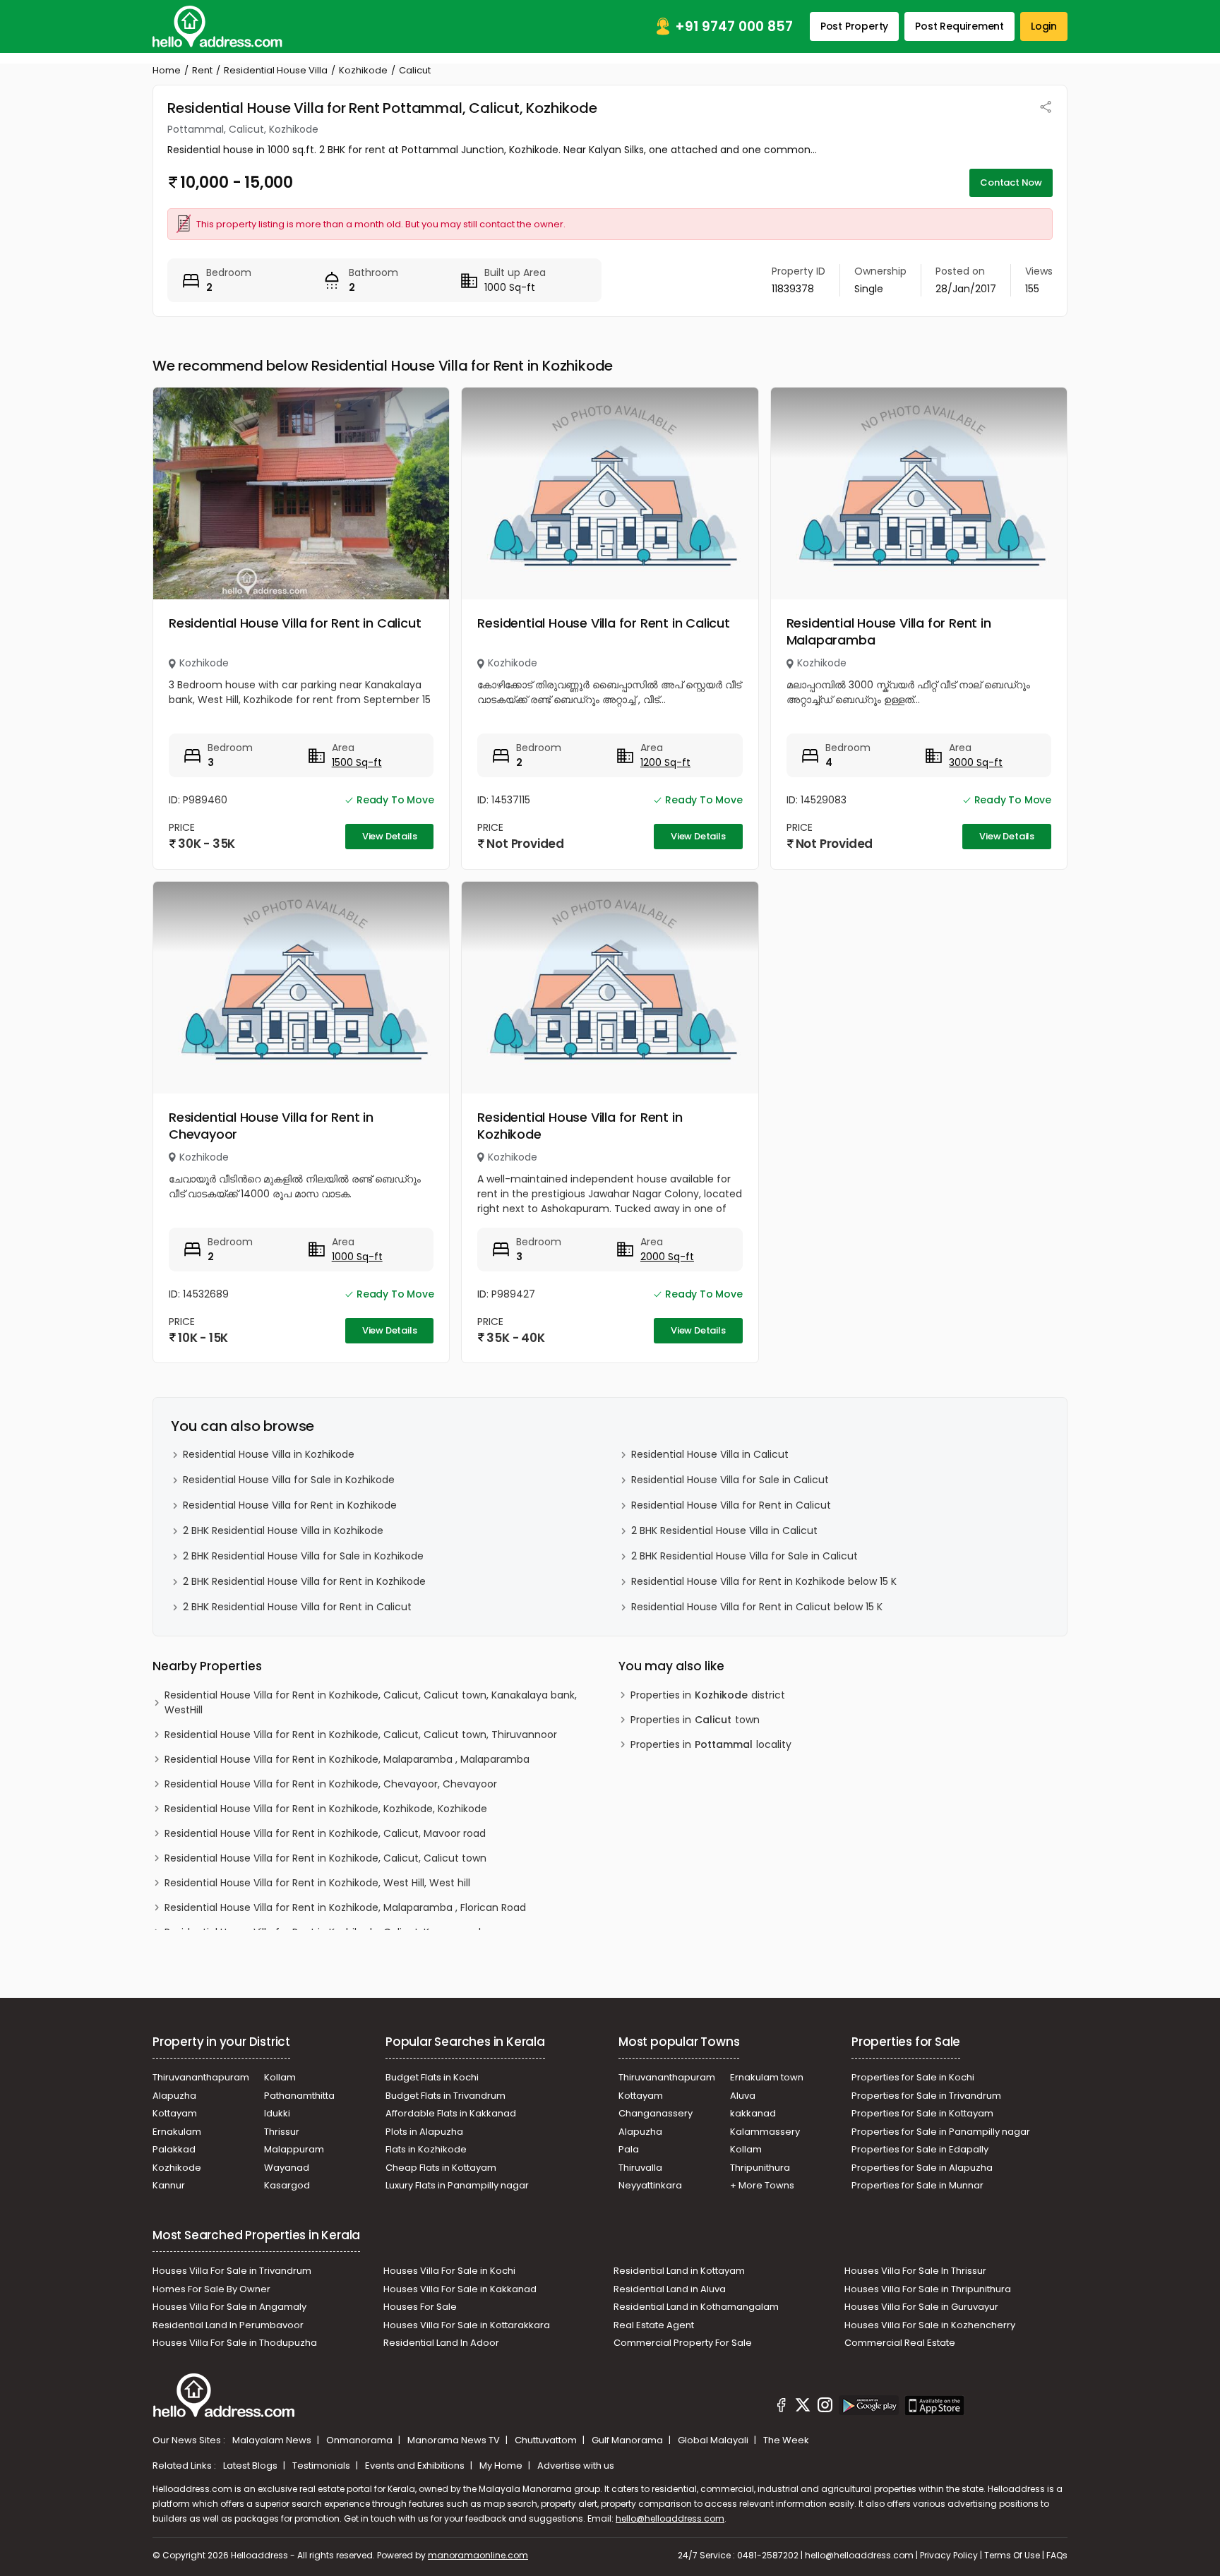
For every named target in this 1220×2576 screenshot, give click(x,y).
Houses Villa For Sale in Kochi (449, 2271)
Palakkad (174, 2149)
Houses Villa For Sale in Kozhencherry (930, 2325)
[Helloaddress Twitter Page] (803, 2407)
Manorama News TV (455, 2440)
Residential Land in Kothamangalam (696, 2307)
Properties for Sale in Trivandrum (926, 2096)
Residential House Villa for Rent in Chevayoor (271, 1126)
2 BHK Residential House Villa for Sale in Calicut (744, 1556)
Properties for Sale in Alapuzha (922, 2168)
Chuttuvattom (547, 2440)
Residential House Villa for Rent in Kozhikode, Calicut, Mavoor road (325, 1833)
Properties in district (708, 1695)
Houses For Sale (420, 2307)
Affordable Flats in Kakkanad (451, 2113)
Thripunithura (760, 2168)
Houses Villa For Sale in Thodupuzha (235, 2343)
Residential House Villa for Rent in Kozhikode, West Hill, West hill (317, 1883)
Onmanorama (360, 2440)
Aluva (743, 2096)
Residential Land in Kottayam (679, 2271)
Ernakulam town (767, 2077)
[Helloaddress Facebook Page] (782, 2407)
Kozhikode (363, 70)
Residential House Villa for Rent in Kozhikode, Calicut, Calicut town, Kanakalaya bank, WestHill (371, 1702)
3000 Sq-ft (976, 762)
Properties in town (695, 1720)
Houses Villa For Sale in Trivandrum (232, 2271)
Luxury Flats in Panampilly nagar (457, 2185)
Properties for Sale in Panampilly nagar (941, 2132)
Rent (202, 70)
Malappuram (294, 2149)
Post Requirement (959, 26)
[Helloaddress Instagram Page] (825, 2407)
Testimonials (322, 2466)
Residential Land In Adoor (441, 2343)
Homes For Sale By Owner (211, 2289)
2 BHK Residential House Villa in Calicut (724, 1530)
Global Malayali (714, 2440)
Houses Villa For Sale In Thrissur (915, 2271)
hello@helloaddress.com (670, 2518)
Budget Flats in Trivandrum (445, 2096)
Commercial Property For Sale (683, 2343)
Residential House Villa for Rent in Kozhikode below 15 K (764, 1581)
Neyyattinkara (650, 2185)
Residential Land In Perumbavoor (228, 2325)
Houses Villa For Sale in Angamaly (229, 2307)
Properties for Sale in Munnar (917, 2185)
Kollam (280, 2077)
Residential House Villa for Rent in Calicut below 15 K (757, 1607)
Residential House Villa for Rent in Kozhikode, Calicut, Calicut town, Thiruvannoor (361, 1735)
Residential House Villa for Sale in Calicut (730, 1480)
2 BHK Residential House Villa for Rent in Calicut (297, 1607)
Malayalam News (273, 2440)
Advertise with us (576, 2466)
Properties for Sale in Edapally (920, 2149)
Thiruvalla (640, 2168)
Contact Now (1011, 182)
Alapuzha (174, 2096)
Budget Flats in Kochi (432, 2077)
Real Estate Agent (654, 2325)
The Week (786, 2440)
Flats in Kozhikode (426, 2149)
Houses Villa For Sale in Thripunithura (928, 2289)
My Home (502, 2466)
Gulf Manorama (628, 2440)
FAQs (1057, 2555)
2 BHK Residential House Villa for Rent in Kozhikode (304, 1581)
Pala (629, 2149)
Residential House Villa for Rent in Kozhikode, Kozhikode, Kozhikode (326, 1809)
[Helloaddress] (217, 26)
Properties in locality (711, 1744)
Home (167, 70)
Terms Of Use (1012, 2555)
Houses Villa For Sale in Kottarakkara (467, 2325)
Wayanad (287, 2168)
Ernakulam (177, 2132)
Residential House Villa (276, 70)
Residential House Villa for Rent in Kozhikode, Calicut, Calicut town (325, 1858)
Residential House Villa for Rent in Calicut (295, 623)
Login (1044, 26)
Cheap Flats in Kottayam (441, 2168)
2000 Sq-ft (667, 1257)
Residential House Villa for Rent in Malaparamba (889, 631)
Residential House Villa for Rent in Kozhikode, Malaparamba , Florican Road (345, 1907)
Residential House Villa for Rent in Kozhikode (580, 1126)
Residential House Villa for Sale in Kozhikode (289, 1480)
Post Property (854, 26)
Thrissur (282, 2132)
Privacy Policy (949, 2555)
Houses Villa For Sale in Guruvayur (921, 2307)
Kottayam (175, 2113)
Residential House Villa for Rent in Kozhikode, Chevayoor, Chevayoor (331, 1784)
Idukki (277, 2113)
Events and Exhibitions (416, 2466)
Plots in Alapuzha (424, 2132)
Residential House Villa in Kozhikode (269, 1454)
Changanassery (656, 2113)
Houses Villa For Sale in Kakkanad (460, 2289)
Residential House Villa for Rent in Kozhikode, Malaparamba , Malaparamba (347, 1759)
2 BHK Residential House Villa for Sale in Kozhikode (303, 1556)
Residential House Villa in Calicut (710, 1454)
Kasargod (287, 2185)
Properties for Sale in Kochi (913, 2077)
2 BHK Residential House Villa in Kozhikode (283, 1530)
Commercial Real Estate (900, 2343)
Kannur (169, 2185)
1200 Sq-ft (665, 762)
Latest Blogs (251, 2466)
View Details (390, 836)
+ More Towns (762, 2185)
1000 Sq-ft (357, 1257)
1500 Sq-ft (357, 762)
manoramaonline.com (478, 2555)
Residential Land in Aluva (670, 2289)
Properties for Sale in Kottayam (922, 2113)
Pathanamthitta (299, 2096)
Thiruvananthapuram (201, 2077)
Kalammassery (765, 2132)
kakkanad (753, 2113)
